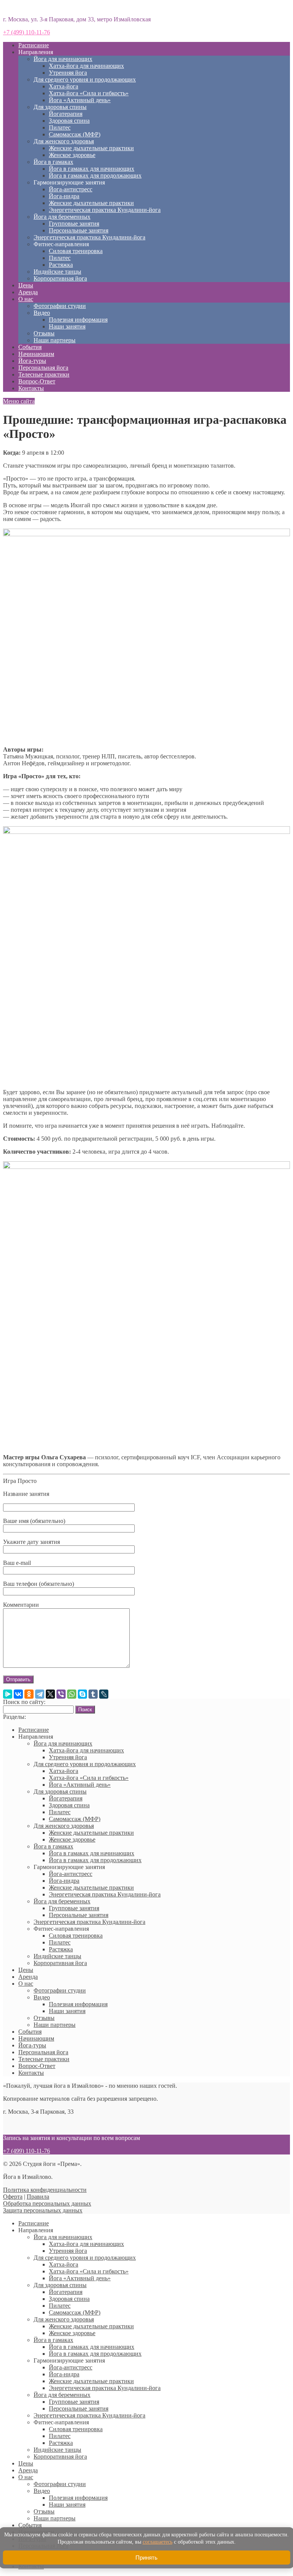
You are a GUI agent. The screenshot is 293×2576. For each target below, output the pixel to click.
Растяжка (61, 265)
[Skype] (82, 1694)
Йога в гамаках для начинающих (92, 169)
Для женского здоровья (64, 141)
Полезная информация (78, 320)
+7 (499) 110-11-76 (27, 32)
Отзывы (44, 333)
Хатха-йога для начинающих (86, 66)
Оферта (13, 2197)
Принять (146, 2558)
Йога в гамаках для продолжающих (95, 176)
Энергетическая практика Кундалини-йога (105, 210)
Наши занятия (67, 326)
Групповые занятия (74, 224)
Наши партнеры (55, 340)
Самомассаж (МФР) (75, 134)
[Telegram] (40, 1694)
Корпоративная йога (60, 278)
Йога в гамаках (53, 162)
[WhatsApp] (72, 1694)
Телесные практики (44, 374)
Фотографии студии (60, 306)
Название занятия (26, 1494)
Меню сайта (19, 401)
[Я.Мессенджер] (8, 1694)
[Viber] (61, 1694)
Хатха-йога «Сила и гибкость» (89, 93)
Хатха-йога (64, 86)
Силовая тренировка (76, 251)
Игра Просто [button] (20, 1481)
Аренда (28, 292)
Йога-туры (32, 361)
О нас (26, 299)
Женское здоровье (72, 155)
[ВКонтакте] (18, 1694)
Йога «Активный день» (80, 100)
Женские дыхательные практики (91, 148)
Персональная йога (43, 368)
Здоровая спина (69, 121)
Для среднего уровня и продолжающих (85, 79)
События (30, 347)
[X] (50, 1694)
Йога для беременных (62, 217)
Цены (26, 285)
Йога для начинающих (63, 59)
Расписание (34, 45)
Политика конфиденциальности (45, 2190)
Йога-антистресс (71, 189)
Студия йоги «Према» (32, 6)
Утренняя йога (68, 73)
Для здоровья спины (60, 107)
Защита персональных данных (43, 2210)
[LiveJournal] (104, 1694)
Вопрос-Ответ (37, 381)
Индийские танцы (57, 272)
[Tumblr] (93, 1694)
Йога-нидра (64, 196)
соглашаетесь (158, 2542)
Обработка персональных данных (47, 2203)
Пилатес (60, 127)
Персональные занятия (79, 230)
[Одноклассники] (29, 1694)
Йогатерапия (66, 114)
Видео (42, 313)
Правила (38, 2197)
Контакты (31, 388)
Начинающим (36, 354)
